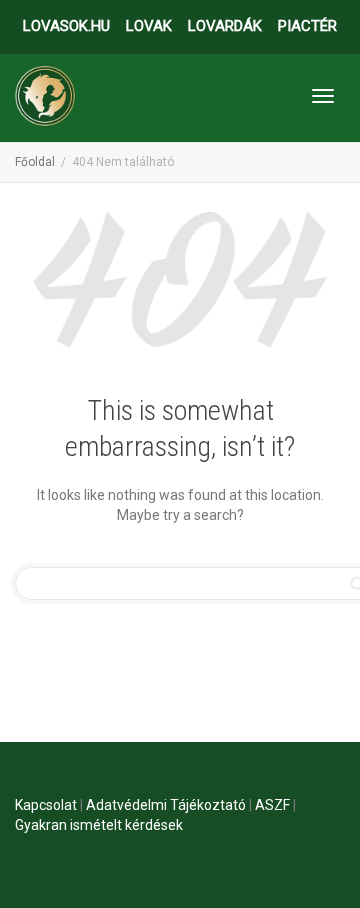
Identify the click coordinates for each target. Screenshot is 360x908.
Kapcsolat (46, 805)
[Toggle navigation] (323, 96)
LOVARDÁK (225, 26)
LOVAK (149, 26)
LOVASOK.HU (66, 26)
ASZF (272, 805)
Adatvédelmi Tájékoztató (166, 805)
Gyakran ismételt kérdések (99, 825)
